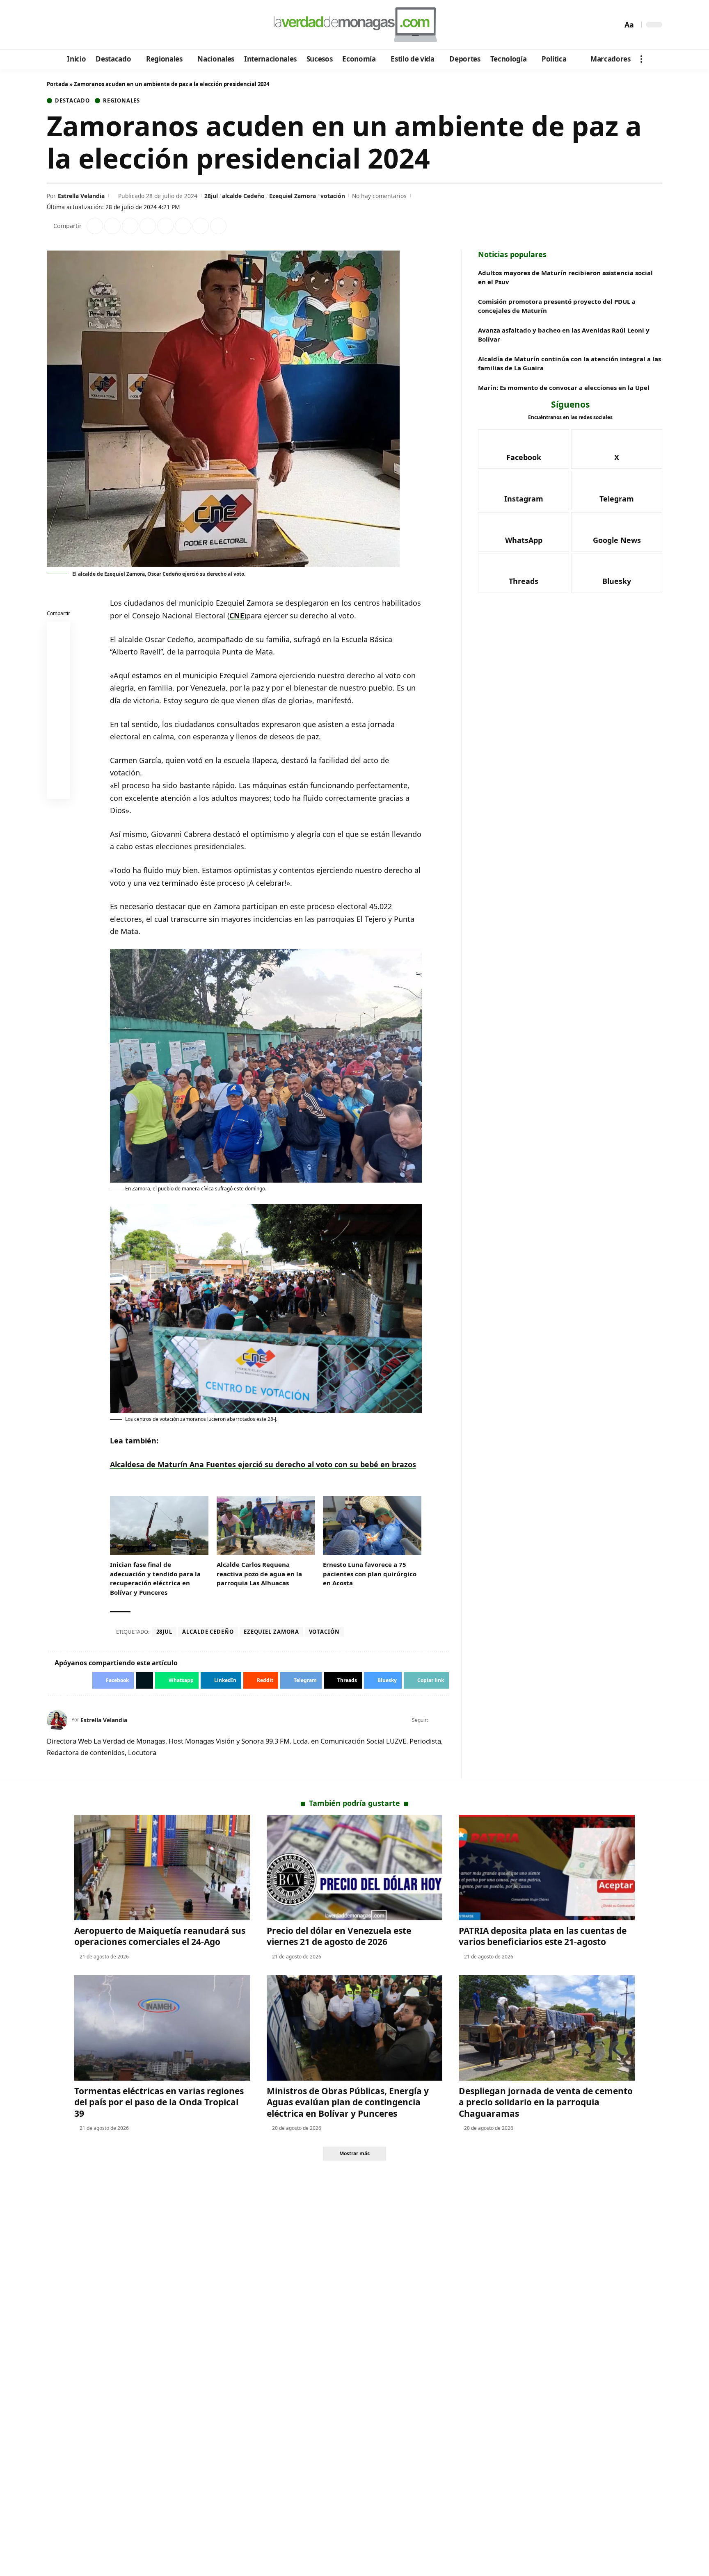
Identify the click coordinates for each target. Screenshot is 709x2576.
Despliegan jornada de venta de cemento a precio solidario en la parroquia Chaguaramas (546, 2102)
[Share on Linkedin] (148, 226)
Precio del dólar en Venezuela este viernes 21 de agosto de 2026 (339, 1936)
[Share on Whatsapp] (130, 226)
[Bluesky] (132, 25)
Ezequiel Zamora (293, 196)
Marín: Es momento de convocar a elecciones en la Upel (564, 388)
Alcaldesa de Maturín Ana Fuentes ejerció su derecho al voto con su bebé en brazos (263, 1464)
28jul (211, 196)
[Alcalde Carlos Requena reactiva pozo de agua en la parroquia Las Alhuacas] (266, 1525)
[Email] (59, 789)
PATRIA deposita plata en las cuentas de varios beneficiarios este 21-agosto (543, 1936)
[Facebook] (54, 25)
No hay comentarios (379, 196)
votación (333, 196)
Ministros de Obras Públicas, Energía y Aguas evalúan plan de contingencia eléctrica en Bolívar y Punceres (348, 2102)
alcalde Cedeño (243, 196)
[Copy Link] (218, 226)
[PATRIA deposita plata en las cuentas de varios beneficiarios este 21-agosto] (547, 1868)
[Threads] (121, 25)
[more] (641, 59)
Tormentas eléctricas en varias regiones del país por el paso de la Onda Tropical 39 (159, 2102)
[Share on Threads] (201, 226)
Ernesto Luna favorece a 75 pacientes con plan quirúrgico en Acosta (370, 1574)
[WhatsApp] (110, 25)
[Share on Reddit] (165, 226)
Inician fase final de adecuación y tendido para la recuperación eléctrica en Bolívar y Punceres (155, 1578)
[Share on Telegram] (183, 226)
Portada (57, 84)
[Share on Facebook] (95, 226)
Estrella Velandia (81, 196)
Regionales (121, 101)
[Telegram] (99, 25)
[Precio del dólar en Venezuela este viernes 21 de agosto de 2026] (355, 1868)
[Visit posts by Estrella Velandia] (57, 1720)
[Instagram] (88, 25)
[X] (65, 25)
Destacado (72, 101)
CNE (237, 616)
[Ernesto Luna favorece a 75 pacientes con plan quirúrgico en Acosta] (372, 1525)
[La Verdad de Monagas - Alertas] (354, 25)
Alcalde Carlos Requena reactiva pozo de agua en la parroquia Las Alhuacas (259, 1574)
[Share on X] (112, 226)
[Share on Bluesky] (59, 769)
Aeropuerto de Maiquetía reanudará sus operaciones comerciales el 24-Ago (160, 1936)
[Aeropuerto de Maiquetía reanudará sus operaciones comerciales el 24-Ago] (162, 1868)
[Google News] (77, 25)
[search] (614, 25)
